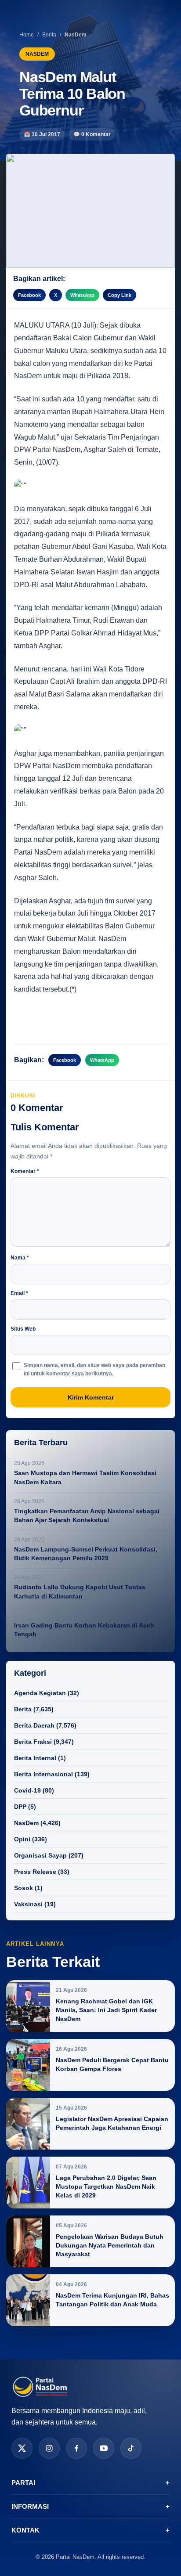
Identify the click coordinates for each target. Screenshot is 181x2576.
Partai (90, 2483)
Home (27, 35)
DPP (20, 1807)
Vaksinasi (28, 1904)
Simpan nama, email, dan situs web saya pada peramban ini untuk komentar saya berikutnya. (94, 1369)
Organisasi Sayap (40, 1855)
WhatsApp (82, 295)
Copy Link (119, 295)
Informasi (90, 2506)
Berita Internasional (43, 1774)
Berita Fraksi (33, 1742)
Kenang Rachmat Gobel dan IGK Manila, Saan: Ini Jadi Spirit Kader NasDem (106, 2010)
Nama (20, 1258)
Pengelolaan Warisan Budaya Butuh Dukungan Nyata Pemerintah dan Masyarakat (110, 2245)
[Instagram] (49, 2448)
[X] (22, 2448)
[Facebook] (76, 2448)
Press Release (35, 1872)
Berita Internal (35, 1758)
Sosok (24, 1888)
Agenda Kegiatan (40, 1693)
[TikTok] (131, 2448)
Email (19, 1293)
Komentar (25, 1171)
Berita (49, 35)
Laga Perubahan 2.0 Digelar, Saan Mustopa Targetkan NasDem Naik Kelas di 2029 (106, 2186)
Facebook (29, 295)
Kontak (90, 2530)
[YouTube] (104, 2448)
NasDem (26, 1823)
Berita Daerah (34, 1725)
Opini (22, 1839)
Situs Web (23, 1329)
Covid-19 (27, 1790)
